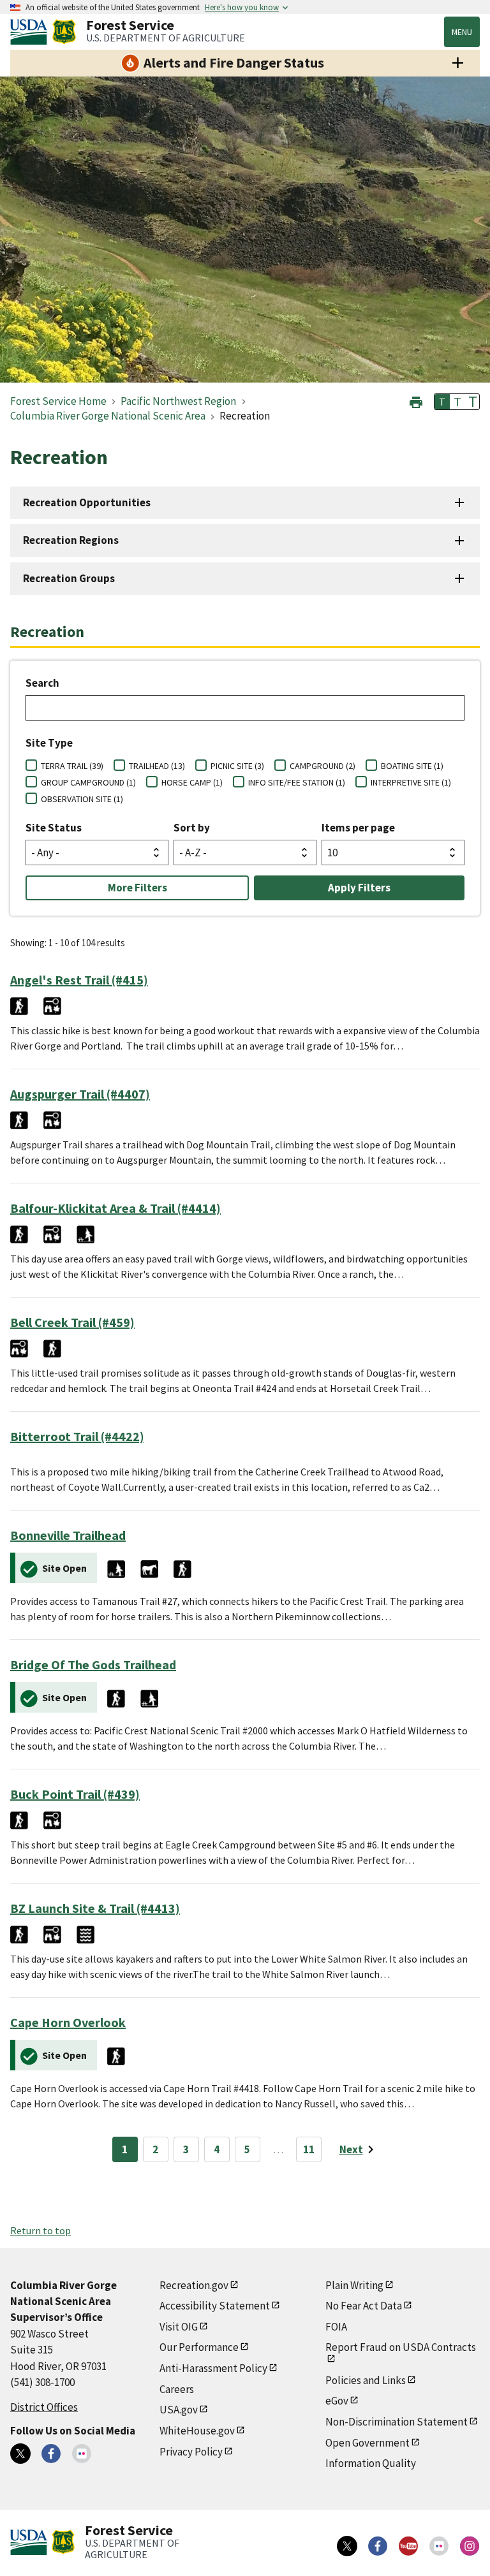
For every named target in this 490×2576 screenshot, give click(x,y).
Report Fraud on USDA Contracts (401, 2347)
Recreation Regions (71, 540)
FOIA (336, 2327)
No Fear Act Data (364, 2306)
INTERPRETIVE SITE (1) (411, 782)
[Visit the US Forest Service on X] (347, 2546)
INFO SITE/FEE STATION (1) (297, 782)
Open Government (367, 2443)
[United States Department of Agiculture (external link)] (31, 32)
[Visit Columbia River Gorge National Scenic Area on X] (20, 2454)
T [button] (442, 402)
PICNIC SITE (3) (237, 766)
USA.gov (179, 2410)
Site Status (54, 828)
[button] (416, 401)
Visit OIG (179, 2327)
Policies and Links (366, 2380)
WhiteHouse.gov (197, 2431)
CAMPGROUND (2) (323, 766)
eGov (337, 2401)
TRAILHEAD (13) (157, 766)
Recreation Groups (69, 578)
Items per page (358, 828)
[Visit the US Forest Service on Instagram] (470, 2546)
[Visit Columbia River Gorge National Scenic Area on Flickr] (82, 2454)
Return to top (41, 2230)
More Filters (137, 888)
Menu (462, 32)
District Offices (44, 2407)
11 (309, 2149)
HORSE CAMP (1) (192, 782)
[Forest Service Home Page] (64, 32)
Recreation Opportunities (87, 502)
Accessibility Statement (215, 2306)
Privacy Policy (191, 2452)
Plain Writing (354, 2285)
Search (42, 683)
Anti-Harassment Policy (213, 2368)
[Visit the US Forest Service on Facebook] (378, 2546)
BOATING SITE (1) (412, 766)
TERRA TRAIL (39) (72, 766)
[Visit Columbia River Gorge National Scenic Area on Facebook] (51, 2454)
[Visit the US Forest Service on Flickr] (439, 2546)
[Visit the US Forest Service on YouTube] (408, 2546)
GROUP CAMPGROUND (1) (88, 782)
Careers (177, 2389)
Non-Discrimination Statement (397, 2422)
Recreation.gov (194, 2285)
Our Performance (199, 2347)
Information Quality (371, 2463)
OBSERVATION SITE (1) (82, 799)
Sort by (192, 828)
